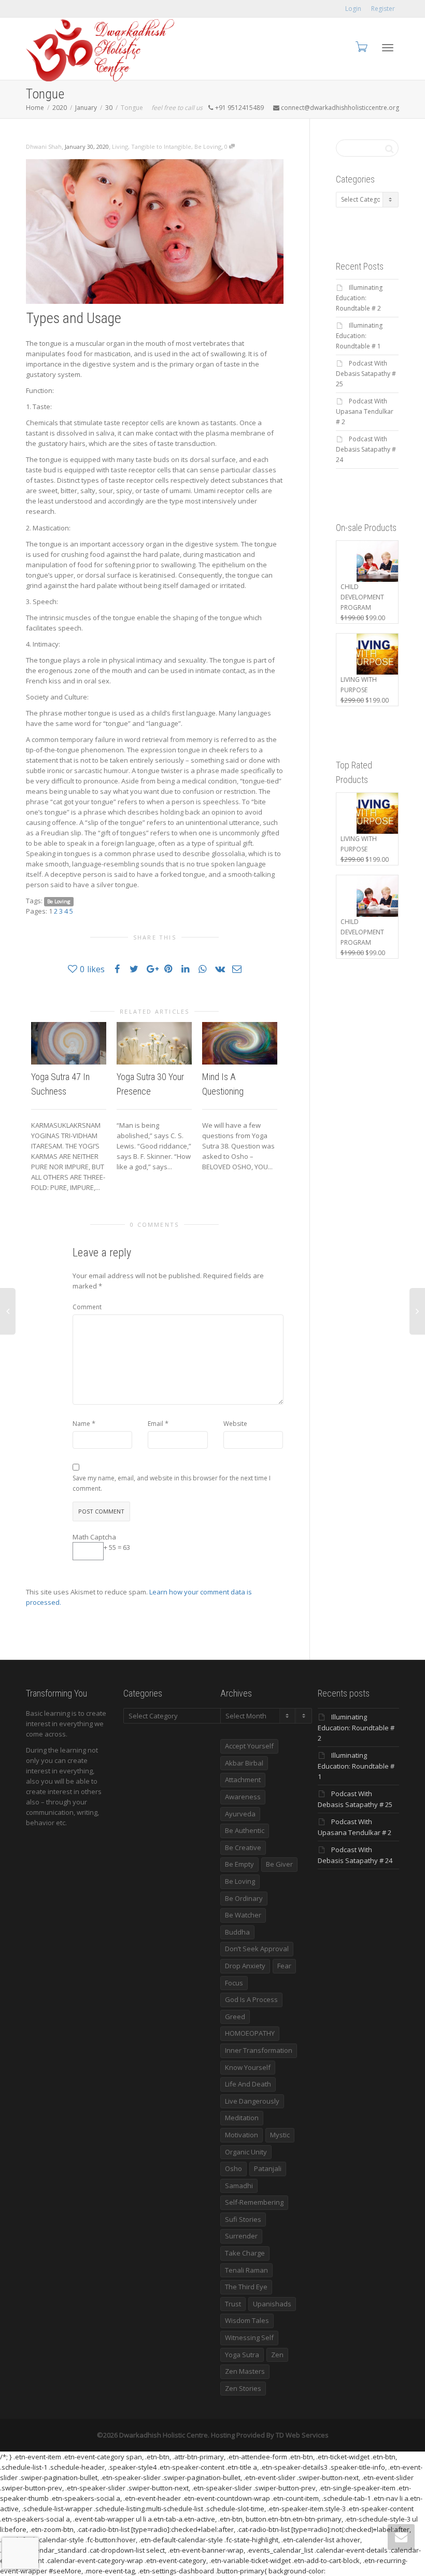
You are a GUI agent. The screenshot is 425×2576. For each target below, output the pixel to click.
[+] (69, 1043)
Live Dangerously (252, 2101)
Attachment (243, 1780)
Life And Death (248, 2084)
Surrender (241, 2236)
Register (383, 9)
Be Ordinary (244, 1898)
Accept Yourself (249, 1746)
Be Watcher (243, 1915)
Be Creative (243, 1847)
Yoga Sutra (242, 2355)
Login (353, 9)
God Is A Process (251, 1999)
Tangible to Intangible (161, 146)
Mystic (280, 2135)
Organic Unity (246, 2152)
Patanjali (268, 2168)
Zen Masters (245, 2371)
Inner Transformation (259, 2050)
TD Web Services (302, 2435)
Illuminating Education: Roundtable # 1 (359, 336)
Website (235, 1424)
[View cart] (361, 46)
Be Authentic (245, 1830)
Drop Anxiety (245, 1966)
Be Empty (239, 1864)
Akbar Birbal (244, 1763)
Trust (233, 2304)
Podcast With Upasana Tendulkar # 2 (365, 411)
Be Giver (279, 1864)
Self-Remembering (254, 2202)
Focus (234, 1983)
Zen (277, 2355)
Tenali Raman (246, 2270)
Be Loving (208, 146)
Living (120, 146)
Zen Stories (243, 2388)
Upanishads (272, 2304)
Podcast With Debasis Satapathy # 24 (366, 449)
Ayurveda (240, 1814)
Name (81, 1424)
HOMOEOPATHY (250, 2033)
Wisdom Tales (247, 2320)
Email (155, 1424)
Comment (87, 1307)
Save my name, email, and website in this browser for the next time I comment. (172, 1483)
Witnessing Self (249, 2337)
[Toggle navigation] (388, 48)
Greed (235, 2017)
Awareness (243, 1797)
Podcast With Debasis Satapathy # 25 (366, 374)
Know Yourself (248, 2067)
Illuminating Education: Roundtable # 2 (359, 298)
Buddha (237, 1932)
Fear (284, 1966)
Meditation (242, 2118)
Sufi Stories (243, 2219)
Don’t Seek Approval (257, 1949)
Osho (233, 2168)
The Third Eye (246, 2287)
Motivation (242, 2135)
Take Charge (245, 2253)
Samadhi (239, 2186)
